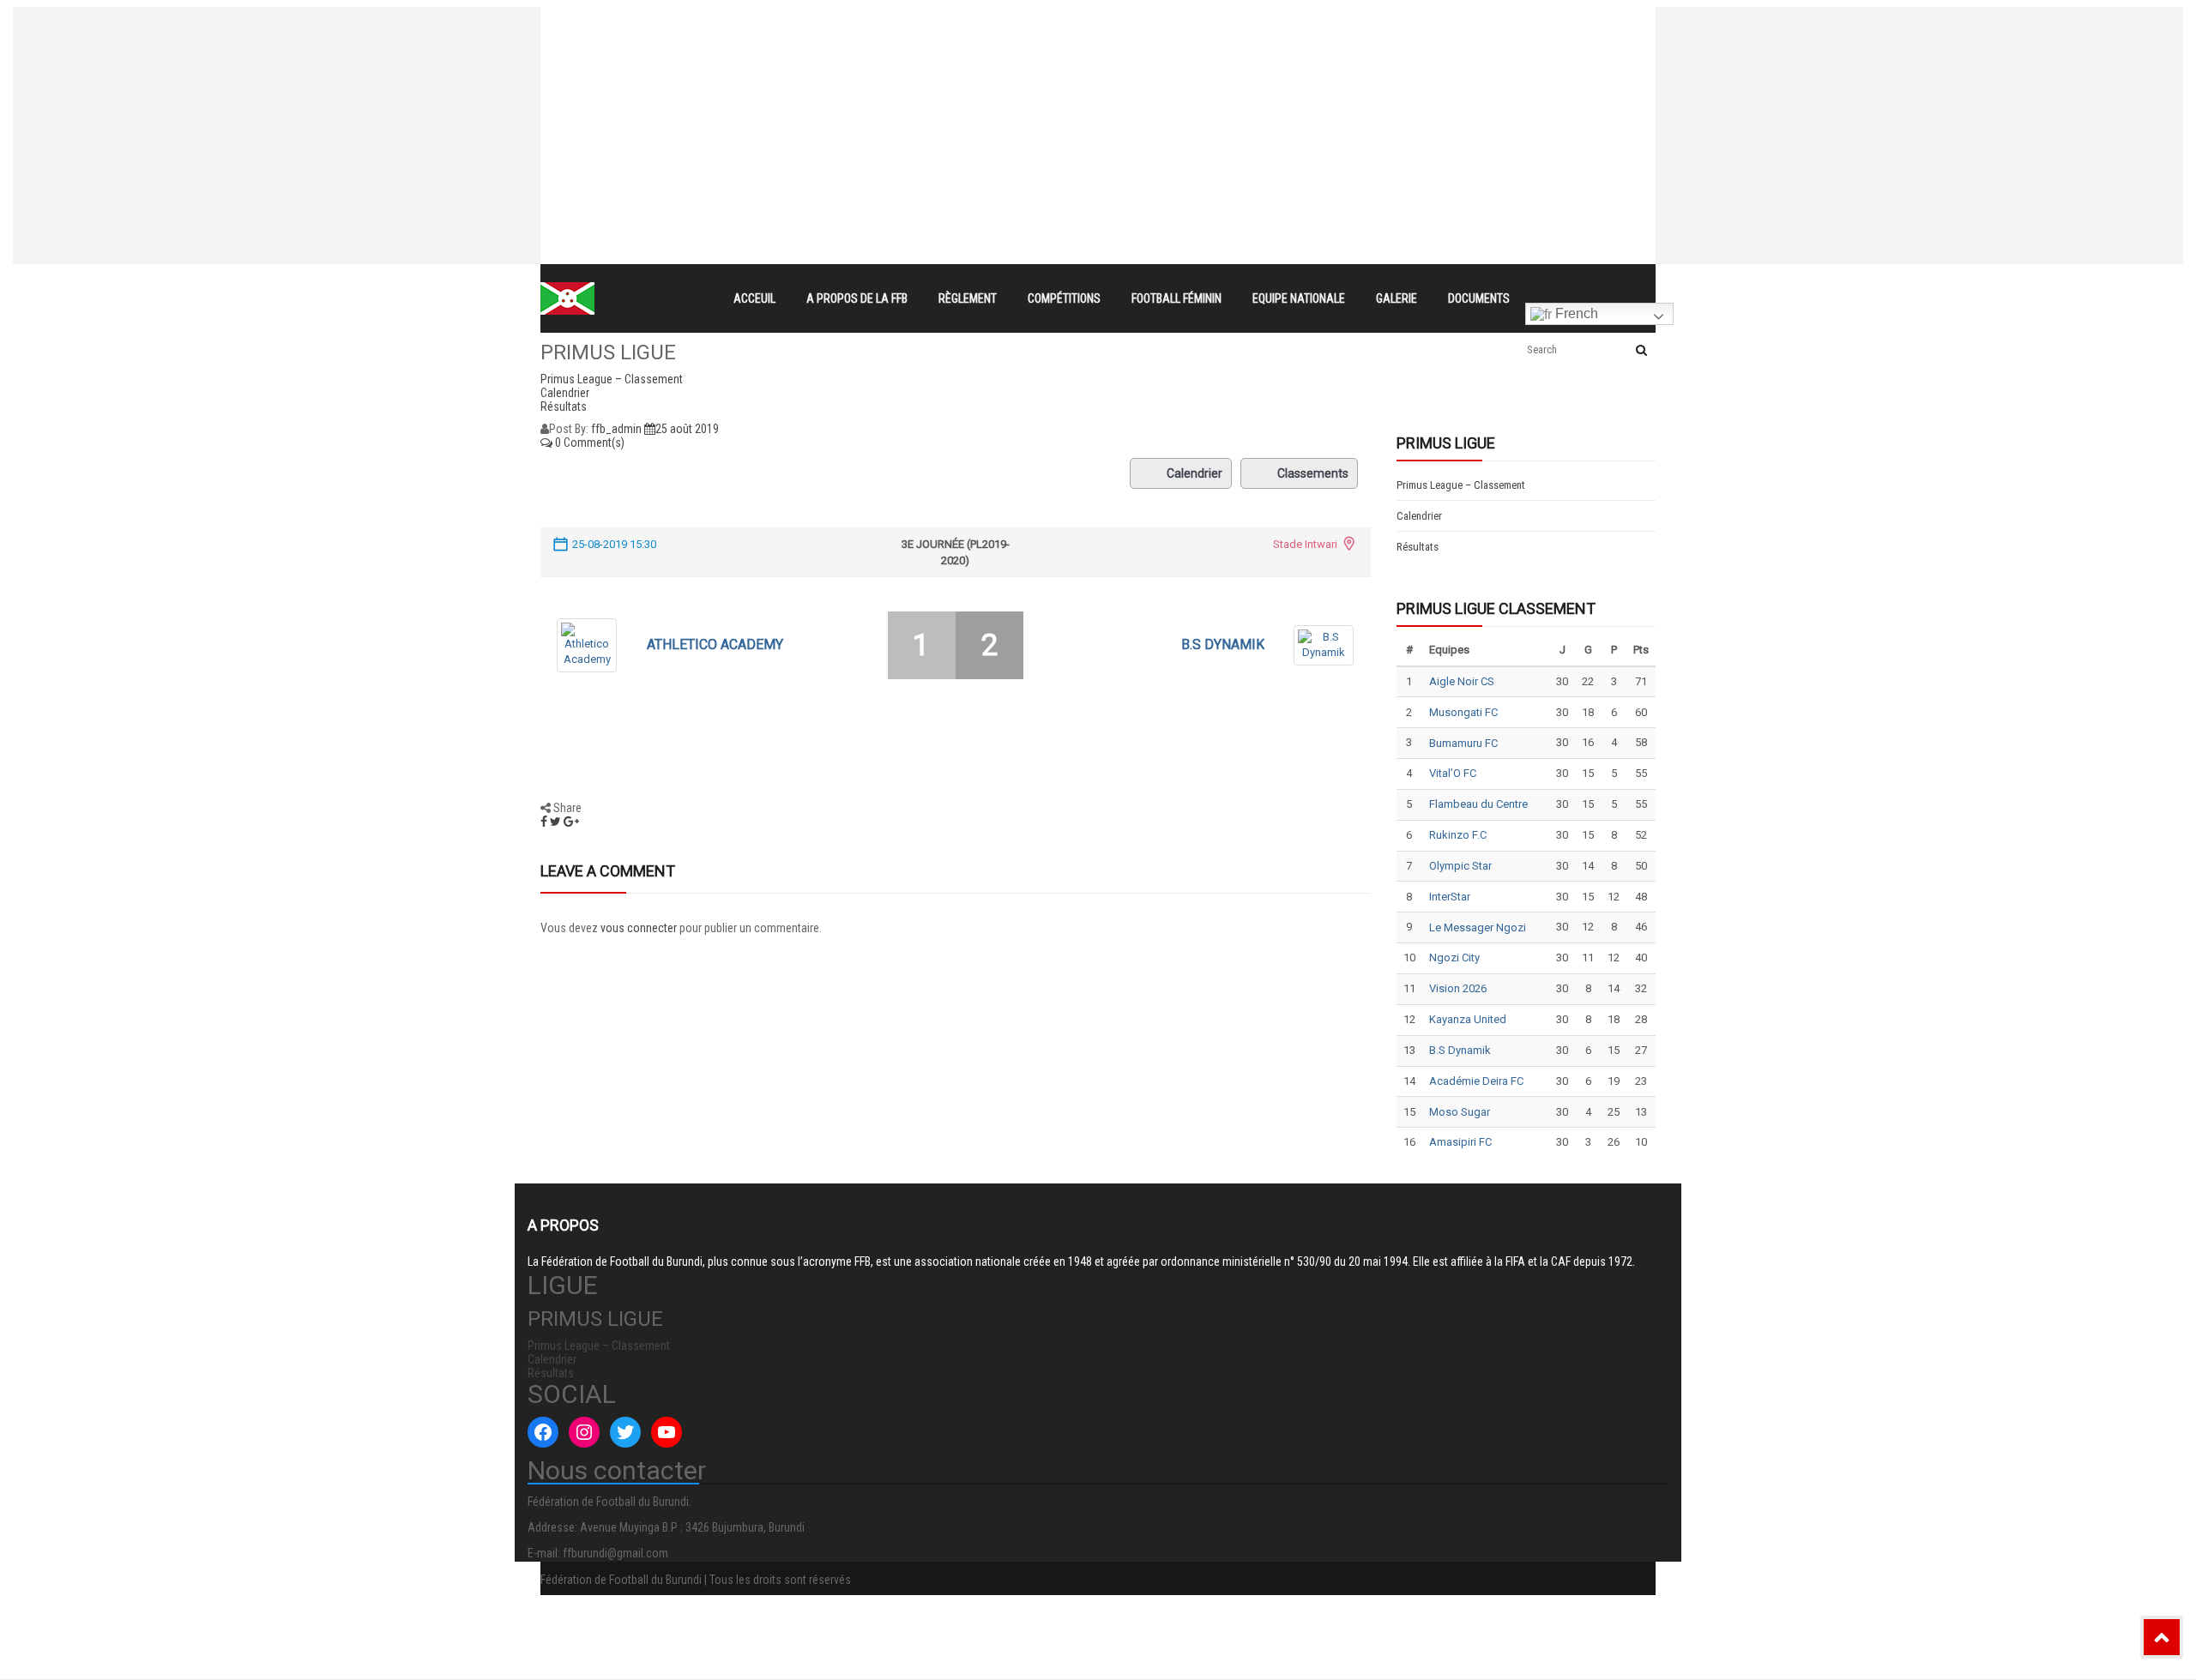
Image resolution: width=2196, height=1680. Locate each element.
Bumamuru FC (1463, 743)
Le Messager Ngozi (1478, 927)
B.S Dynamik (1223, 644)
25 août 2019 (687, 429)
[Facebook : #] (543, 1432)
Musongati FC (1463, 712)
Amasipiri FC (1460, 1142)
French (1575, 313)
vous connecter (639, 928)
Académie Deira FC (1476, 1081)
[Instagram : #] (584, 1432)
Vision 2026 (1458, 988)
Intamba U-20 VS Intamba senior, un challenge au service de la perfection (955, 53)
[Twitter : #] (625, 1432)
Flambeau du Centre (1478, 804)
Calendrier (1195, 473)
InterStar (1450, 897)
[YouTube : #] (667, 1432)
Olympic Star (1460, 866)
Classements (1313, 473)
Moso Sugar (1460, 1112)
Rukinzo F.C (1458, 835)
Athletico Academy (715, 644)
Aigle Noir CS (1462, 681)
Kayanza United (1468, 1019)
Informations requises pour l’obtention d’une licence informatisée (928, 84)
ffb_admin (616, 429)
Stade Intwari (1305, 544)
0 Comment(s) (588, 443)
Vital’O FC (1453, 773)
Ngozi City (1454, 957)
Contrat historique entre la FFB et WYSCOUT (871, 22)
